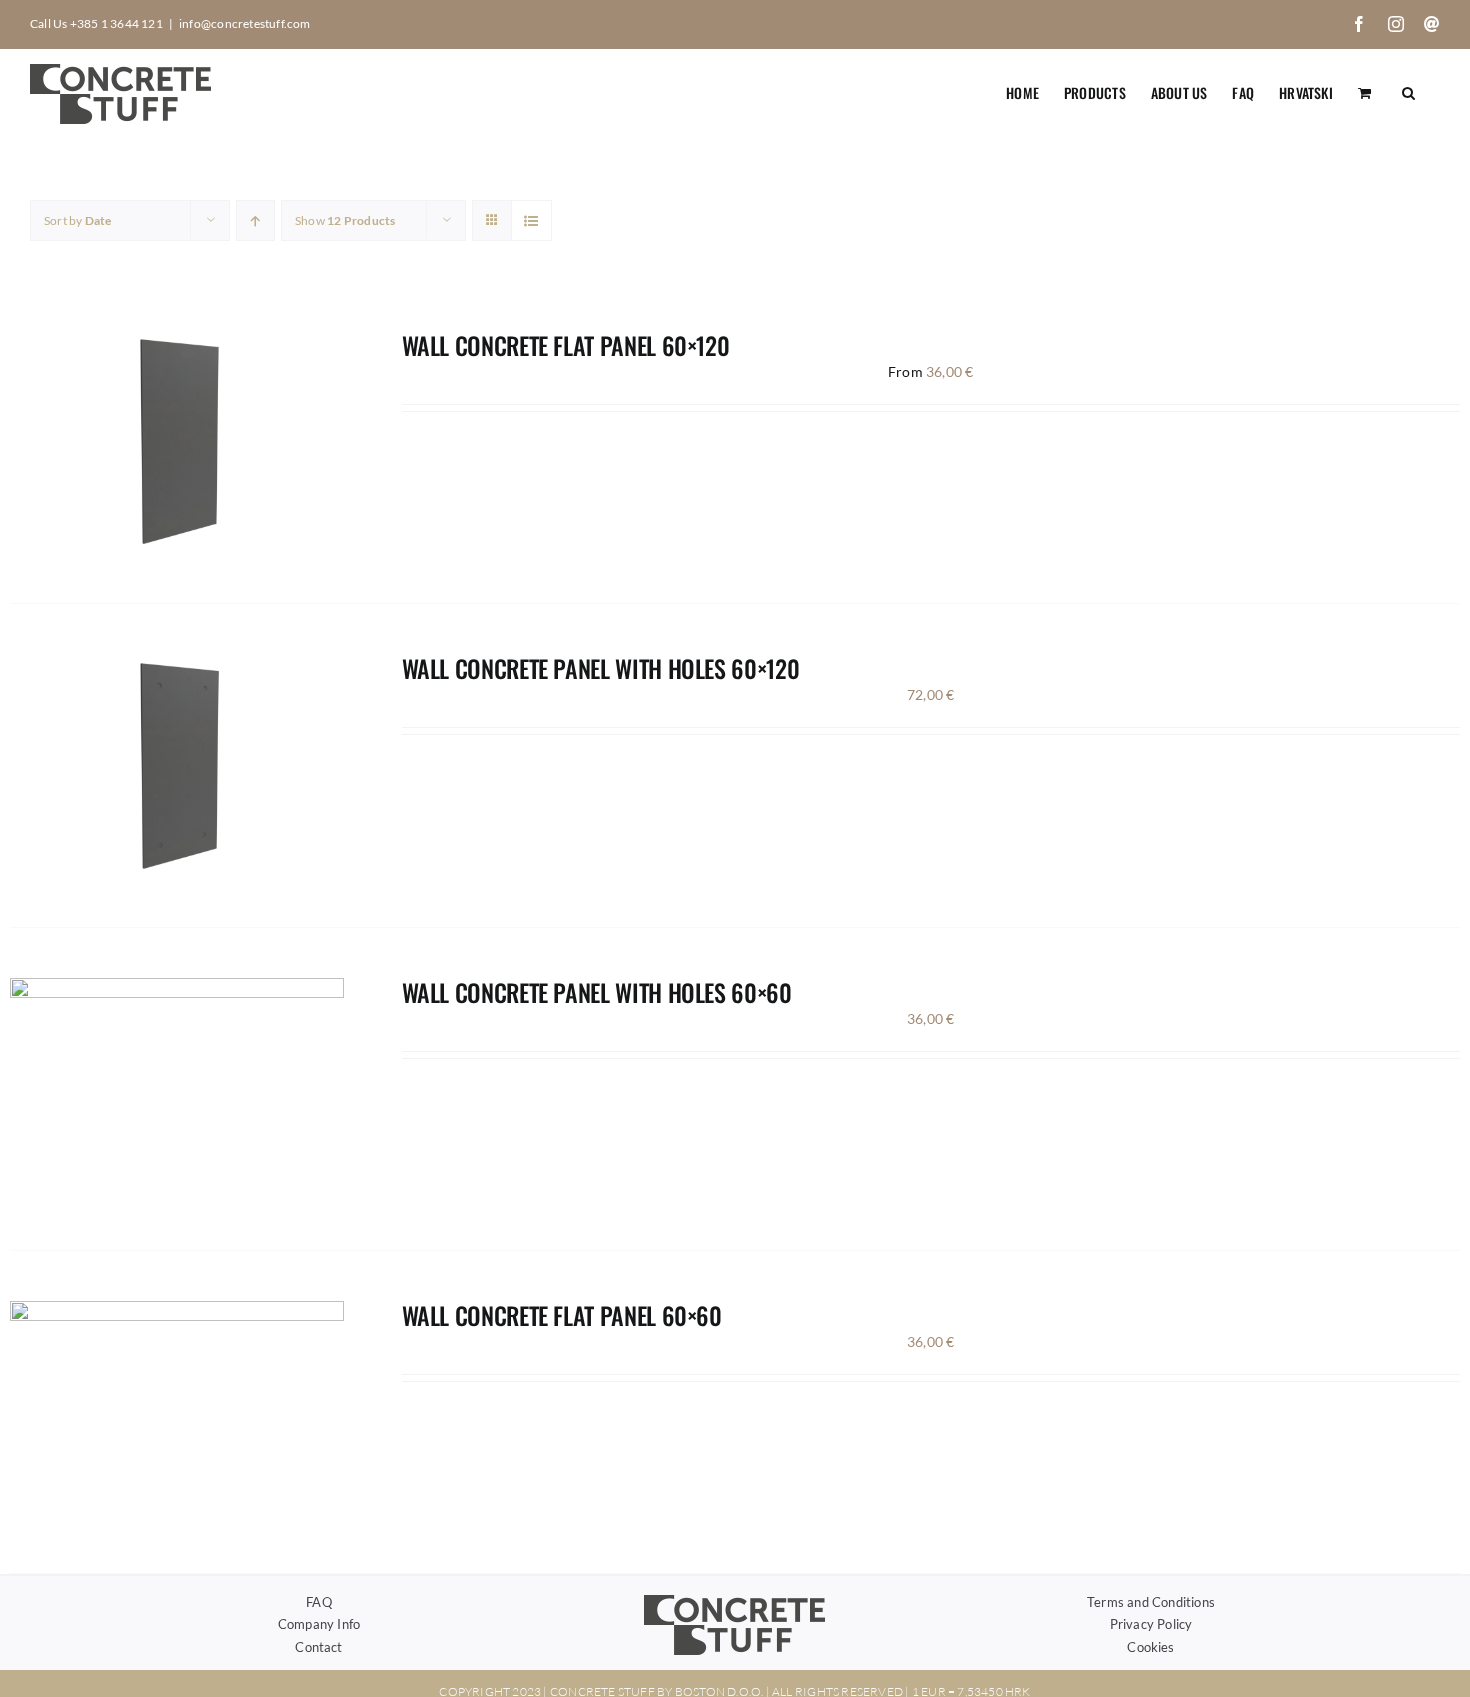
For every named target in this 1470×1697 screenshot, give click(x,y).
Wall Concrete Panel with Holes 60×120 (601, 668)
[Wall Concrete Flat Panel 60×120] (177, 342)
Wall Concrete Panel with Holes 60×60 (597, 992)
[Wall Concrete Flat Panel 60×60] (177, 1312)
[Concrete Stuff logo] (735, 1601)
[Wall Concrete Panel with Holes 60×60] (177, 989)
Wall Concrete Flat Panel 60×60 (562, 1315)
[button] (1408, 91)
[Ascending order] (255, 220)
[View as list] (531, 220)
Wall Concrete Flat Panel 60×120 (566, 345)
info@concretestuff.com (245, 23)
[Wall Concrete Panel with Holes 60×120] (177, 665)
